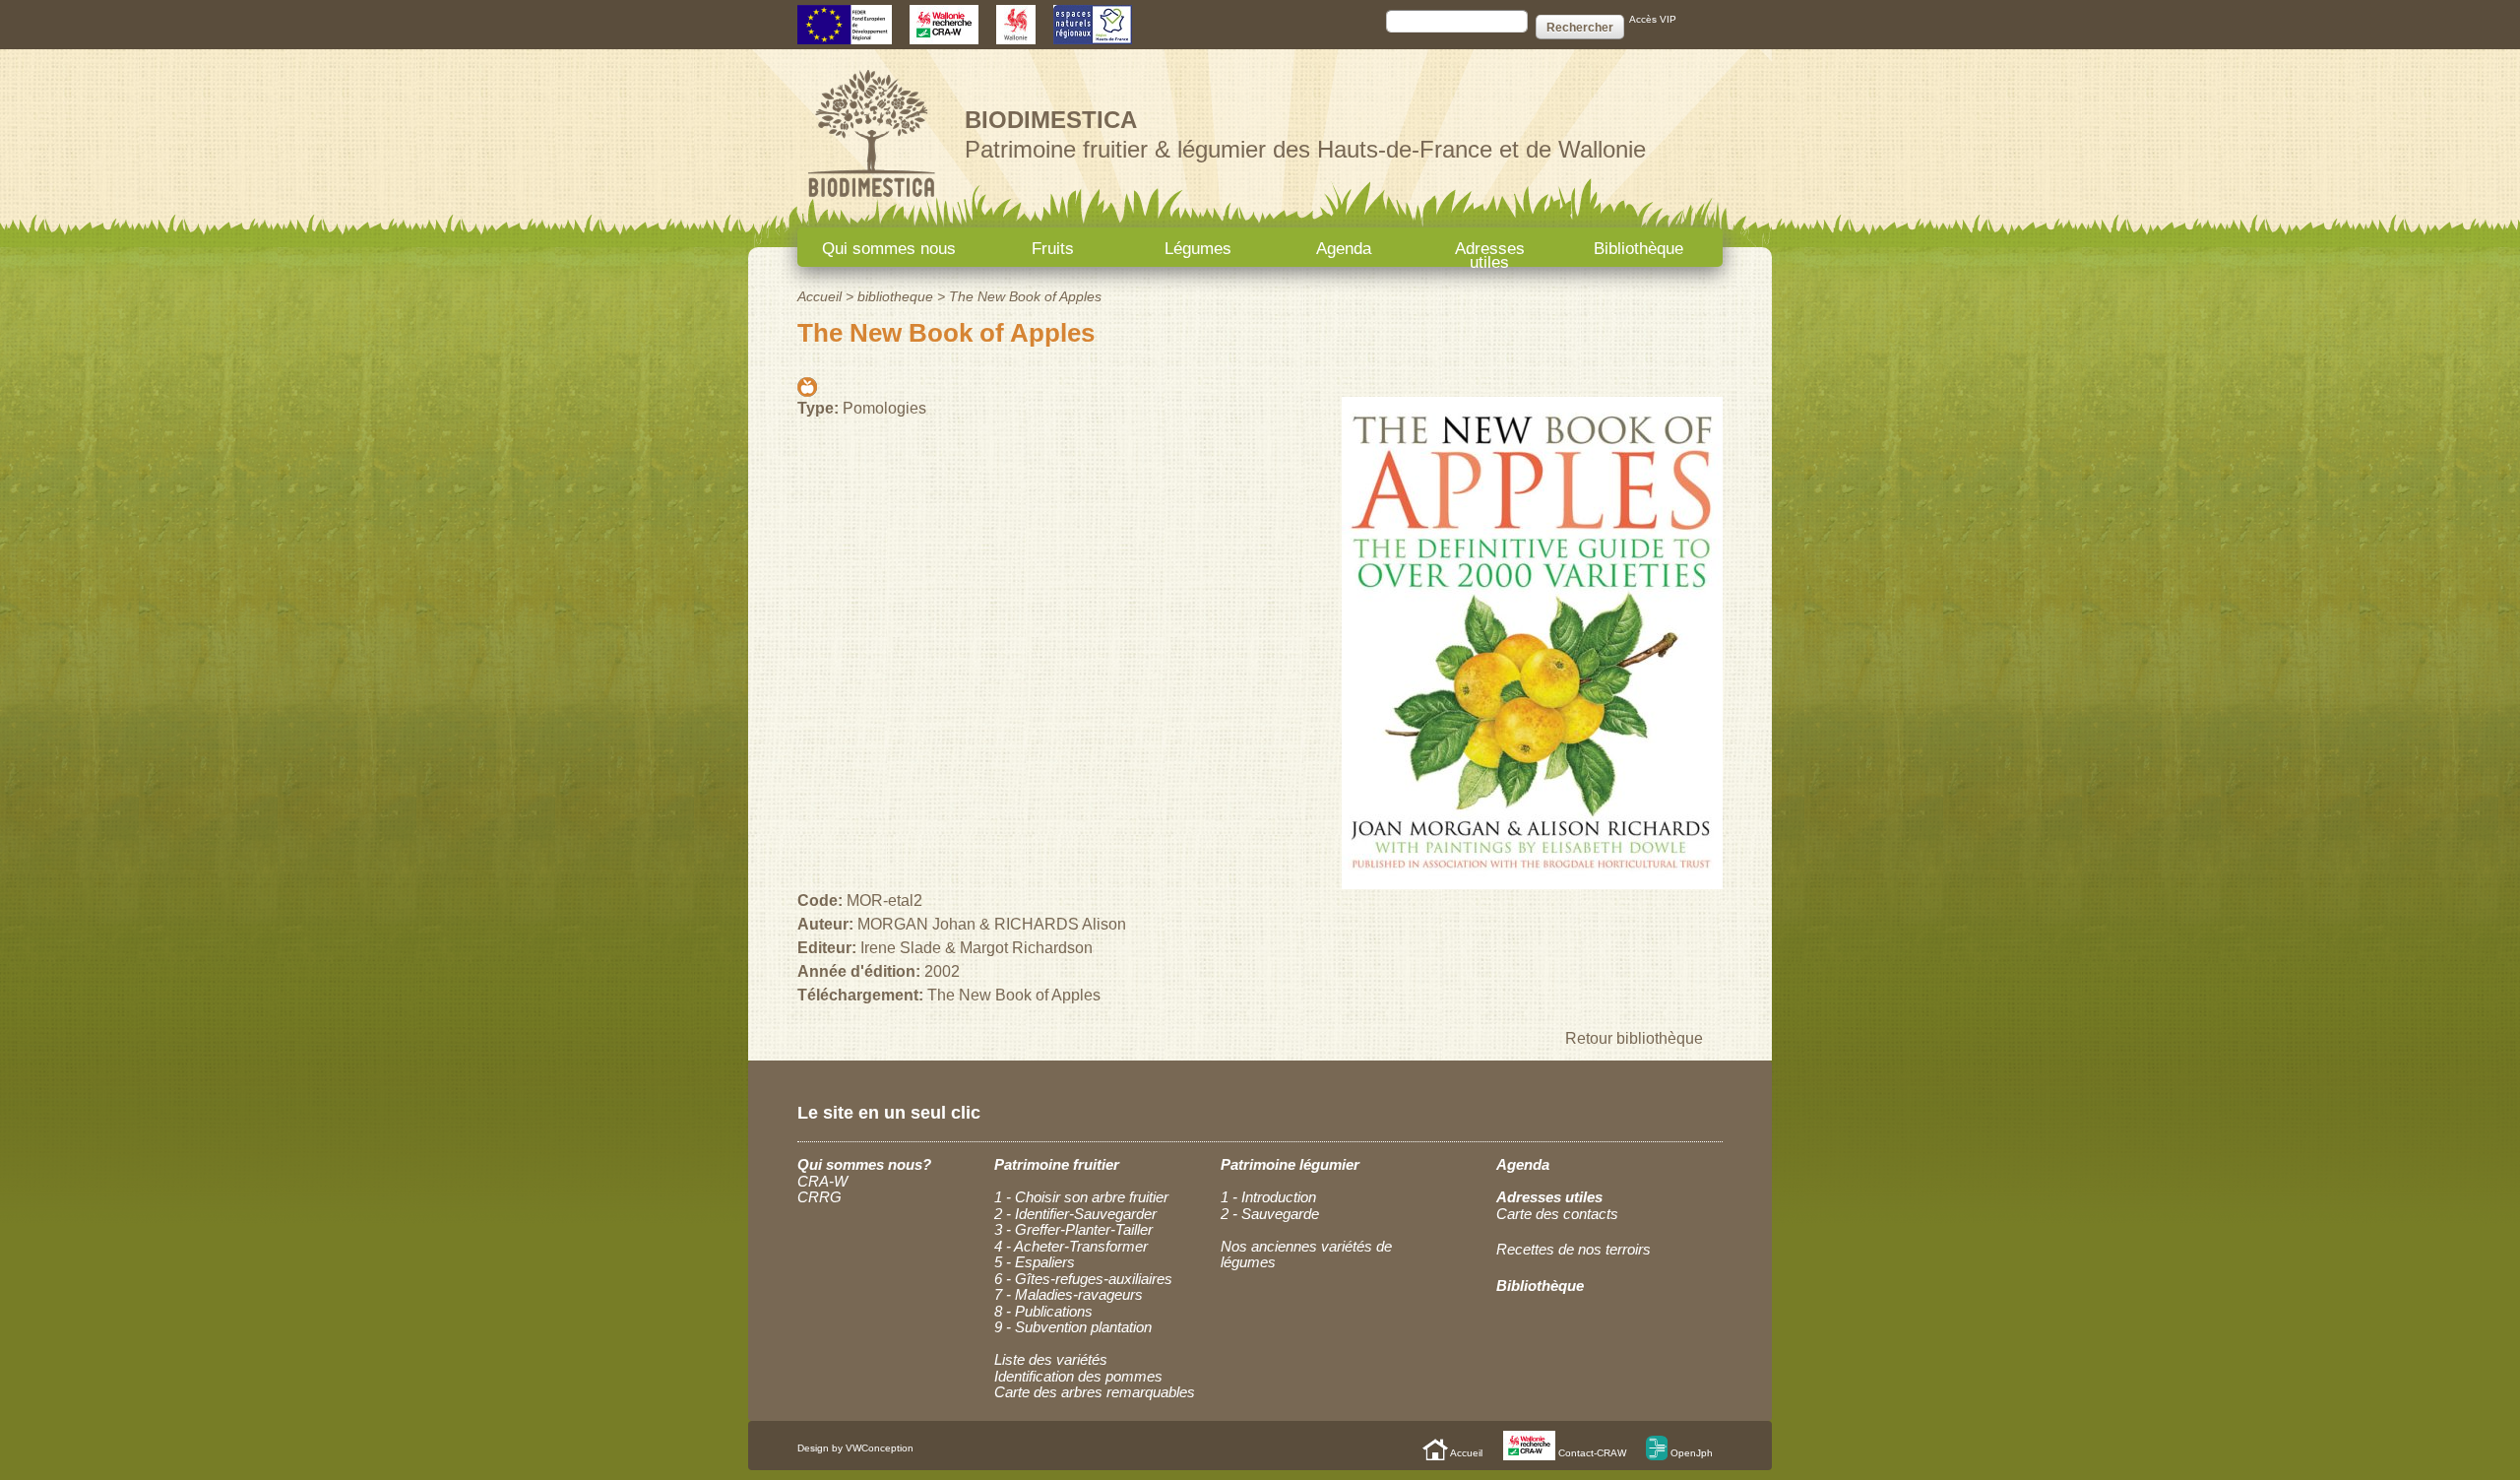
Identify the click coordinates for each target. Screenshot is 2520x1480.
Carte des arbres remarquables (1095, 1392)
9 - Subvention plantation (1073, 1327)
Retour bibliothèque (1634, 1038)
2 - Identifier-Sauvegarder (1075, 1214)
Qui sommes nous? (864, 1164)
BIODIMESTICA (1051, 120)
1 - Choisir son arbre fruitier (1081, 1197)
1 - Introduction (1268, 1197)
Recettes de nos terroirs (1574, 1249)
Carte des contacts (1557, 1214)
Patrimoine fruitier (1057, 1164)
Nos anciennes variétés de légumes (1306, 1255)
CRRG (819, 1197)
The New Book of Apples (1025, 296)
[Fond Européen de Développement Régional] (845, 35)
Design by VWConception (855, 1448)
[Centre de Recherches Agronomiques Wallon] (944, 35)
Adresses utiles (1490, 253)
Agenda (1344, 249)
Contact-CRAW (1591, 1453)
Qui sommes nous (889, 249)
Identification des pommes (1078, 1376)
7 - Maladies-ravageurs (1069, 1294)
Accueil (819, 296)
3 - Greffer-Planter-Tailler (1073, 1229)
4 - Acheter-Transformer (1071, 1246)
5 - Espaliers (1035, 1262)
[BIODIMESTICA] (871, 199)
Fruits (1053, 249)
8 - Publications (1043, 1311)
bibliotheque (895, 296)
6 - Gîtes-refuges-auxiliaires (1083, 1279)
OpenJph (1690, 1453)
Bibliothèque (1638, 249)
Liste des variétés (1051, 1359)
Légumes (1198, 249)
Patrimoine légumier (1290, 1164)
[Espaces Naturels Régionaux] (1093, 35)
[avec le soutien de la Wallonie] (1016, 35)
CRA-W (822, 1181)
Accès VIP (1653, 19)
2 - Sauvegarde (1270, 1214)
